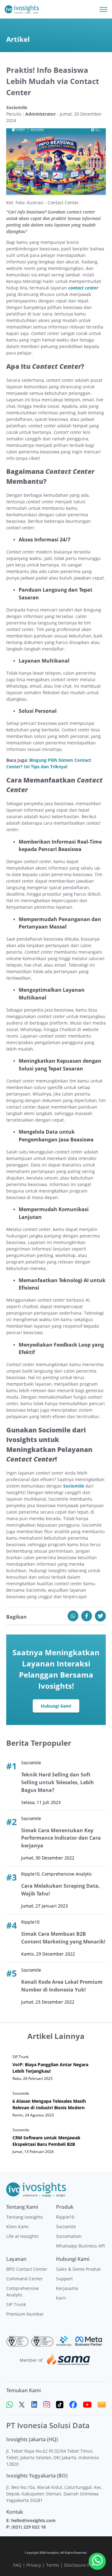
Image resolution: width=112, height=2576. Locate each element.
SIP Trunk (16, 2304)
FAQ (17, 2565)
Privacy (34, 2565)
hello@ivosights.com (33, 2520)
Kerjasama (67, 2288)
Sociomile (66, 2227)
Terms (53, 2565)
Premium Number (25, 2314)
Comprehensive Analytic (23, 2291)
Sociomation (69, 2236)
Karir (61, 2298)
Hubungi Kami (56, 1706)
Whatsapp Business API (80, 2246)
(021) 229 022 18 (29, 2527)
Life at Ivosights (22, 2236)
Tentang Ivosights (25, 2217)
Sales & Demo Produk (78, 2269)
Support (64, 2279)
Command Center (25, 2279)
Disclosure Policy (82, 2565)
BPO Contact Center (27, 2269)
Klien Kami (17, 2227)
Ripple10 (65, 2217)
